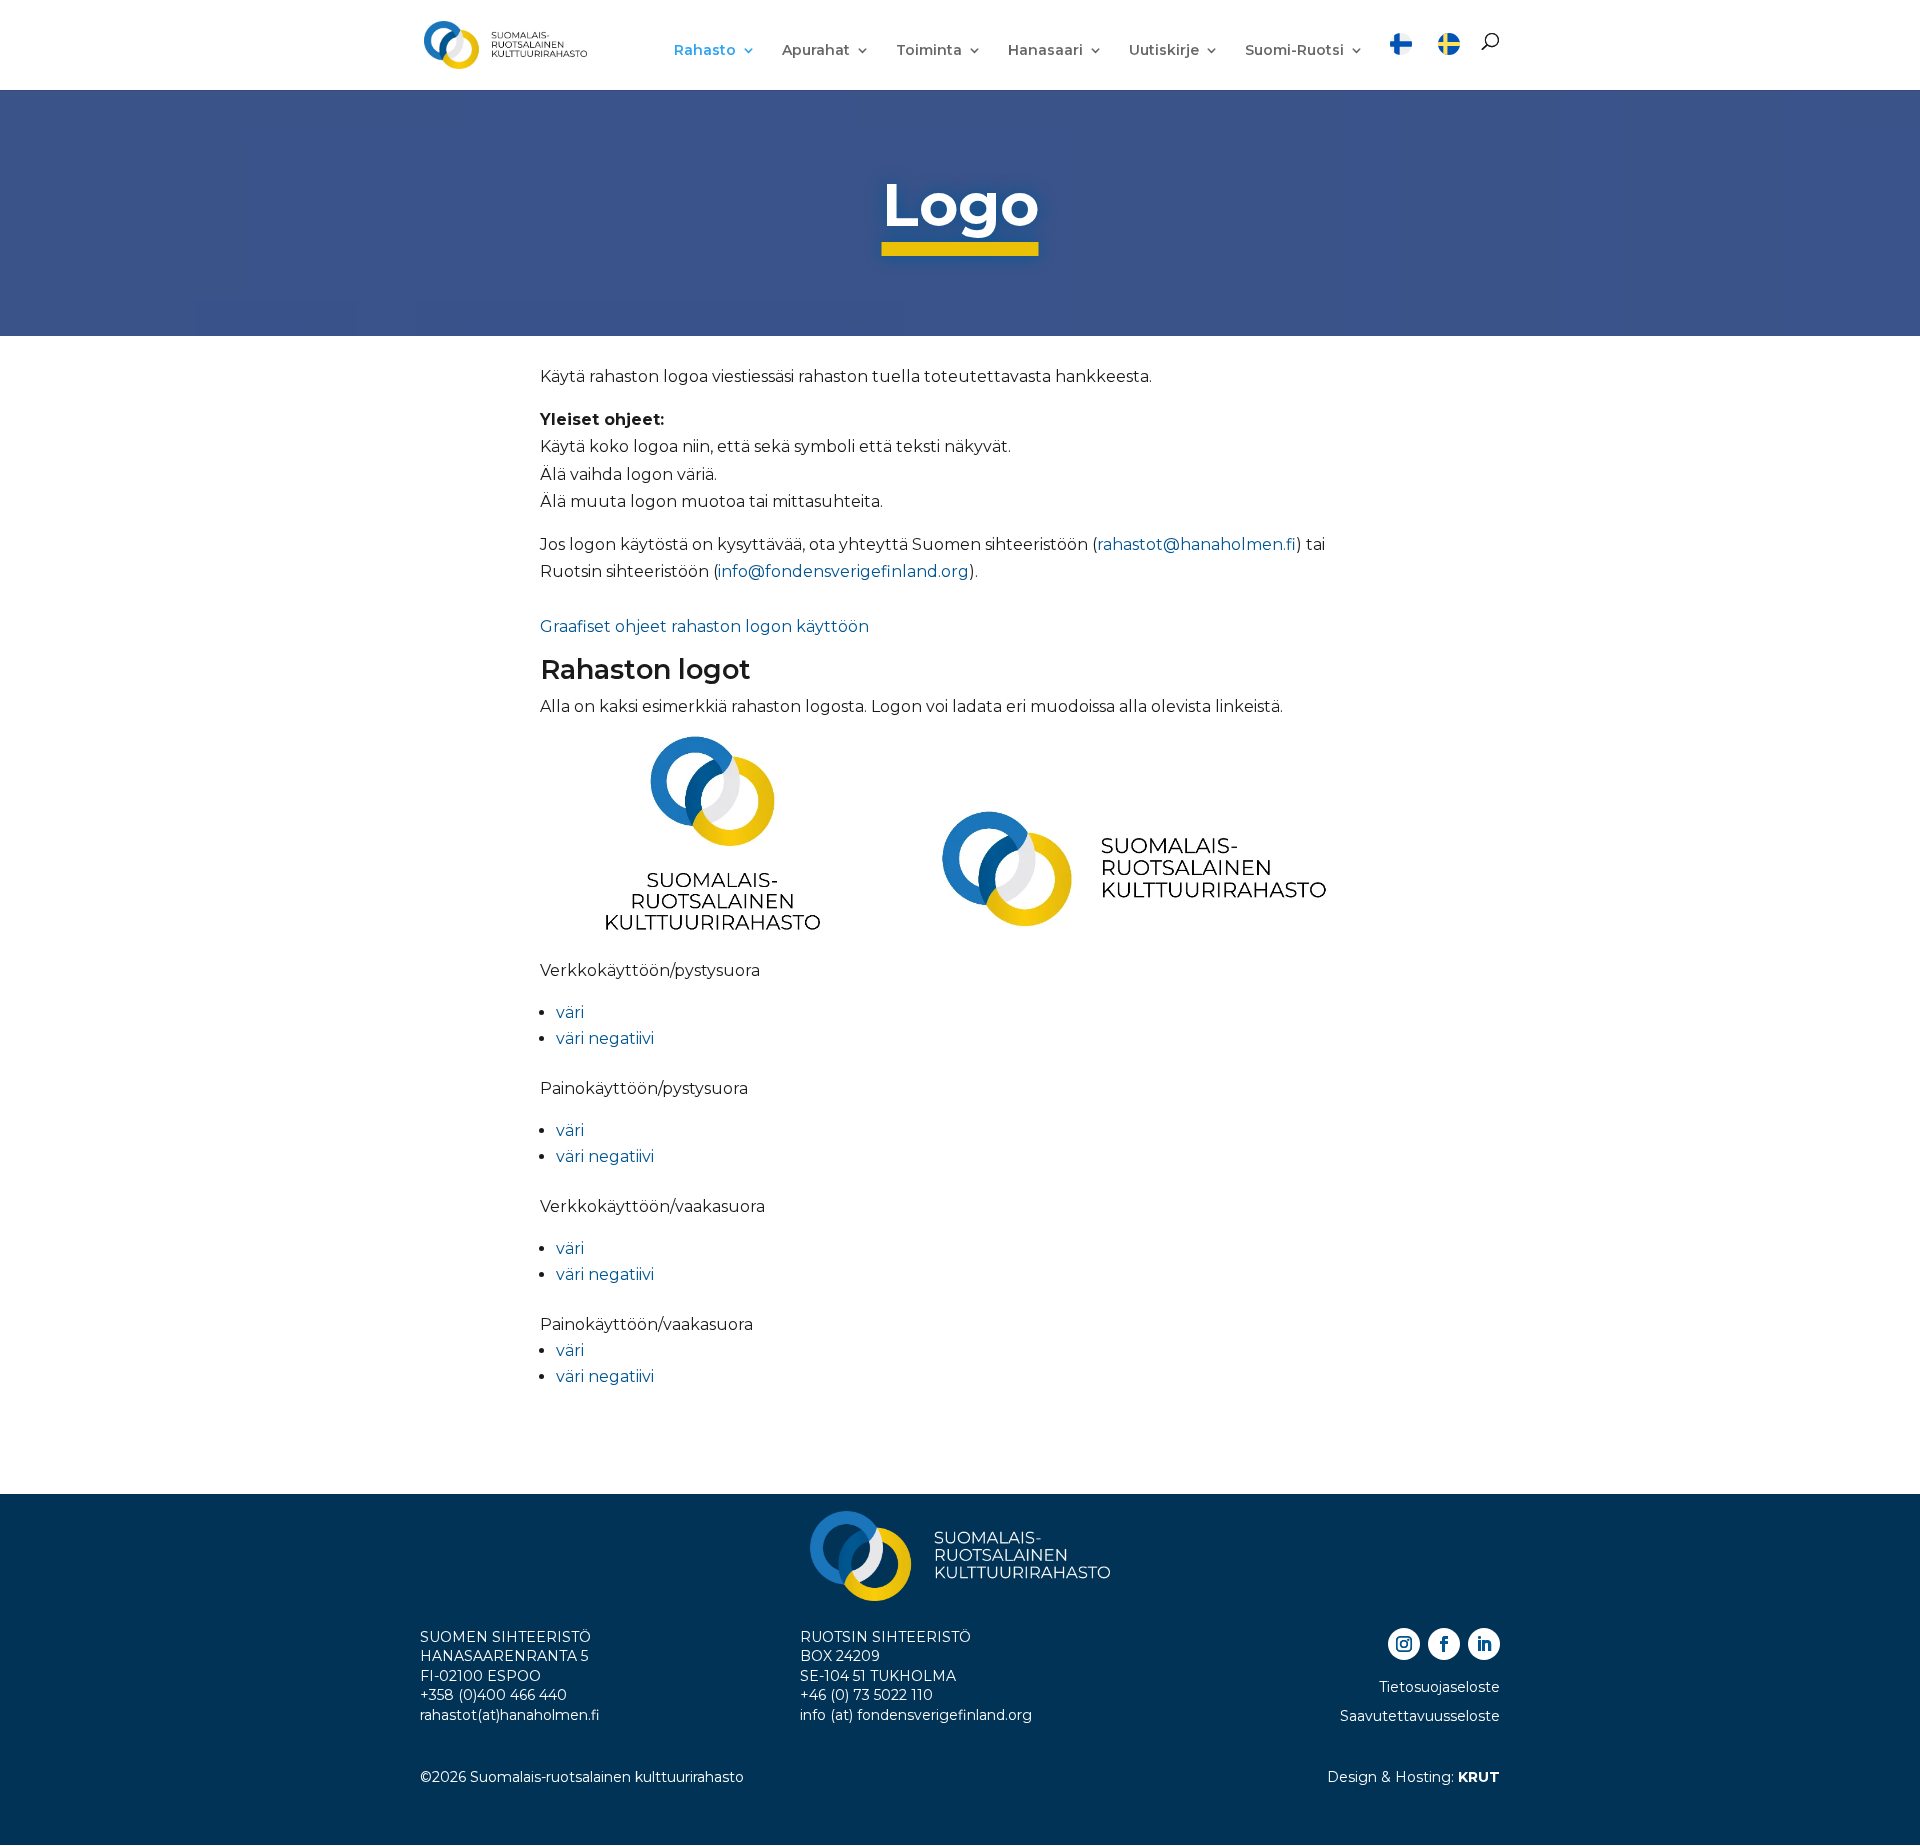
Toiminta (929, 51)
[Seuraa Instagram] (1404, 1644)
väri (570, 1012)
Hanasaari (1045, 51)
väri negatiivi (605, 1038)
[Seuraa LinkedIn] (1484, 1644)
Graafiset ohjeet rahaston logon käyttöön (704, 626)
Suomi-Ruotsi (1294, 51)
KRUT (1479, 1777)
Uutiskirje (1164, 51)
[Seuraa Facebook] (1444, 1644)
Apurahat (816, 51)
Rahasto (705, 51)
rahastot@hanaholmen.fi (1196, 544)
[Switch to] (1401, 61)
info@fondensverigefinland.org (843, 571)
